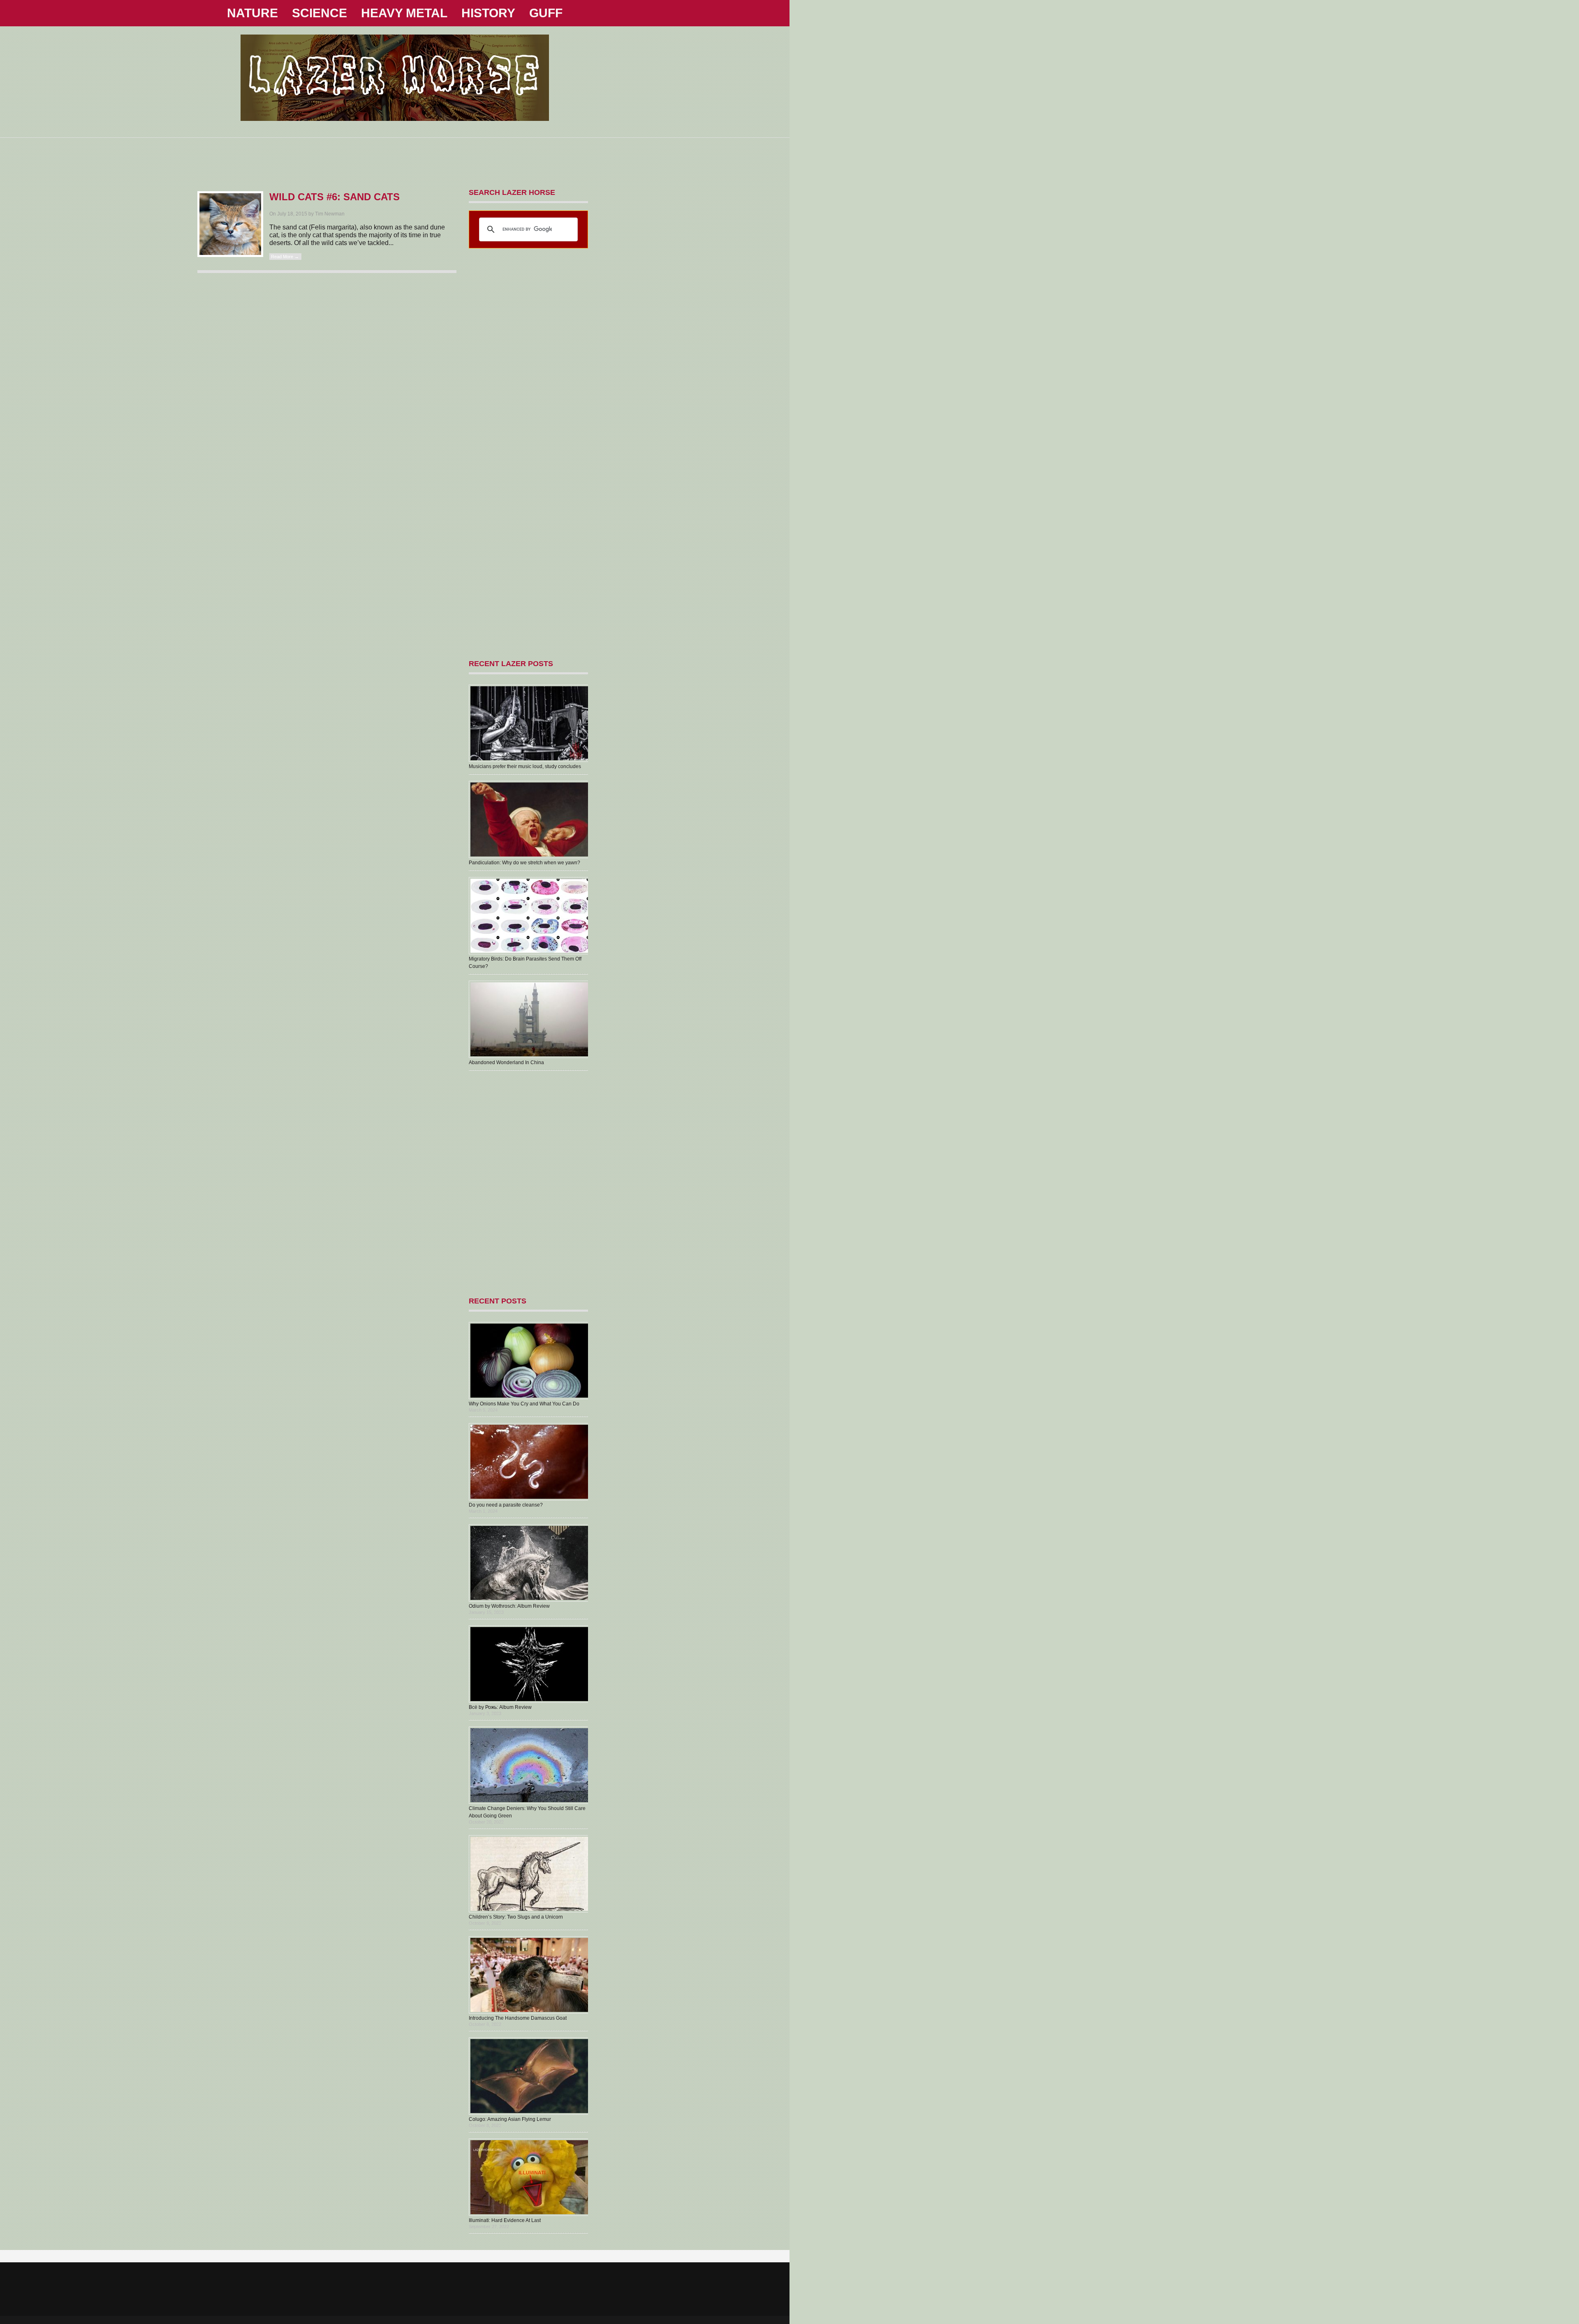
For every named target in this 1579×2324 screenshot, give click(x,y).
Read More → (285, 257)
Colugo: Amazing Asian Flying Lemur (510, 2119)
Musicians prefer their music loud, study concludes (525, 766)
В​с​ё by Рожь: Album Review (500, 1707)
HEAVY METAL (404, 13)
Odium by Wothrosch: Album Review (509, 1606)
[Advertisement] (395, 156)
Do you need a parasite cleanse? (506, 1505)
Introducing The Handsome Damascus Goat (518, 2018)
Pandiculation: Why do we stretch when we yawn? (524, 863)
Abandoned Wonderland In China (506, 1062)
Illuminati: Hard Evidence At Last (505, 2220)
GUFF (546, 13)
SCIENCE (320, 13)
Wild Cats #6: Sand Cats (335, 197)
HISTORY (488, 13)
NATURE (252, 13)
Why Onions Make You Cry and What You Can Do (524, 1404)
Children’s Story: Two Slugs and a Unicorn (516, 1917)
